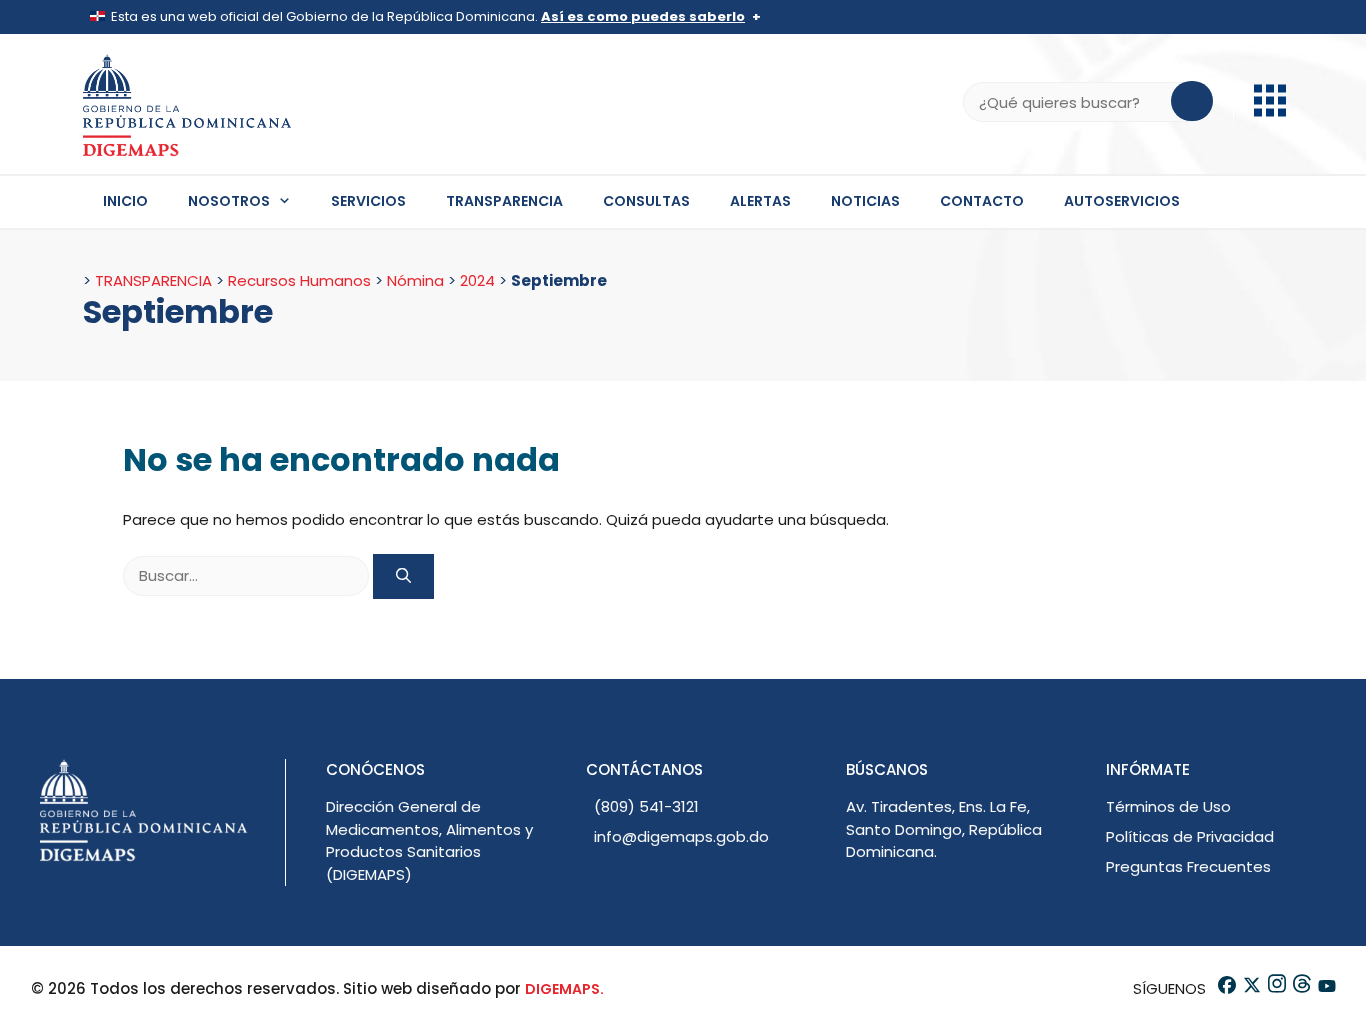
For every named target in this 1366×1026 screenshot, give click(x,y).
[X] (1250, 988)
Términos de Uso (1168, 806)
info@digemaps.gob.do (681, 836)
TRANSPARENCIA (153, 280)
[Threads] (1300, 988)
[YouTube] (1325, 988)
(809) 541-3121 (646, 806)
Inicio (125, 201)
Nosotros (229, 201)
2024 (477, 280)
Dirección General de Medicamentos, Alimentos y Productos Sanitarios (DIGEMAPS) (429, 840)
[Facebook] (1225, 988)
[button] (1270, 111)
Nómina (415, 280)
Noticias (865, 201)
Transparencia (504, 201)
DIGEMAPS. (564, 989)
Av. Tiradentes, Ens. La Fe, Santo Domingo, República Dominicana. (944, 829)
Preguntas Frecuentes (1188, 866)
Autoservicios (1122, 201)
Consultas (646, 201)
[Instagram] (1275, 988)
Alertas (760, 201)
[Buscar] (403, 576)
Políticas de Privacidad (1190, 836)
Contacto (982, 201)
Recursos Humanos (299, 280)
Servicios (368, 201)
